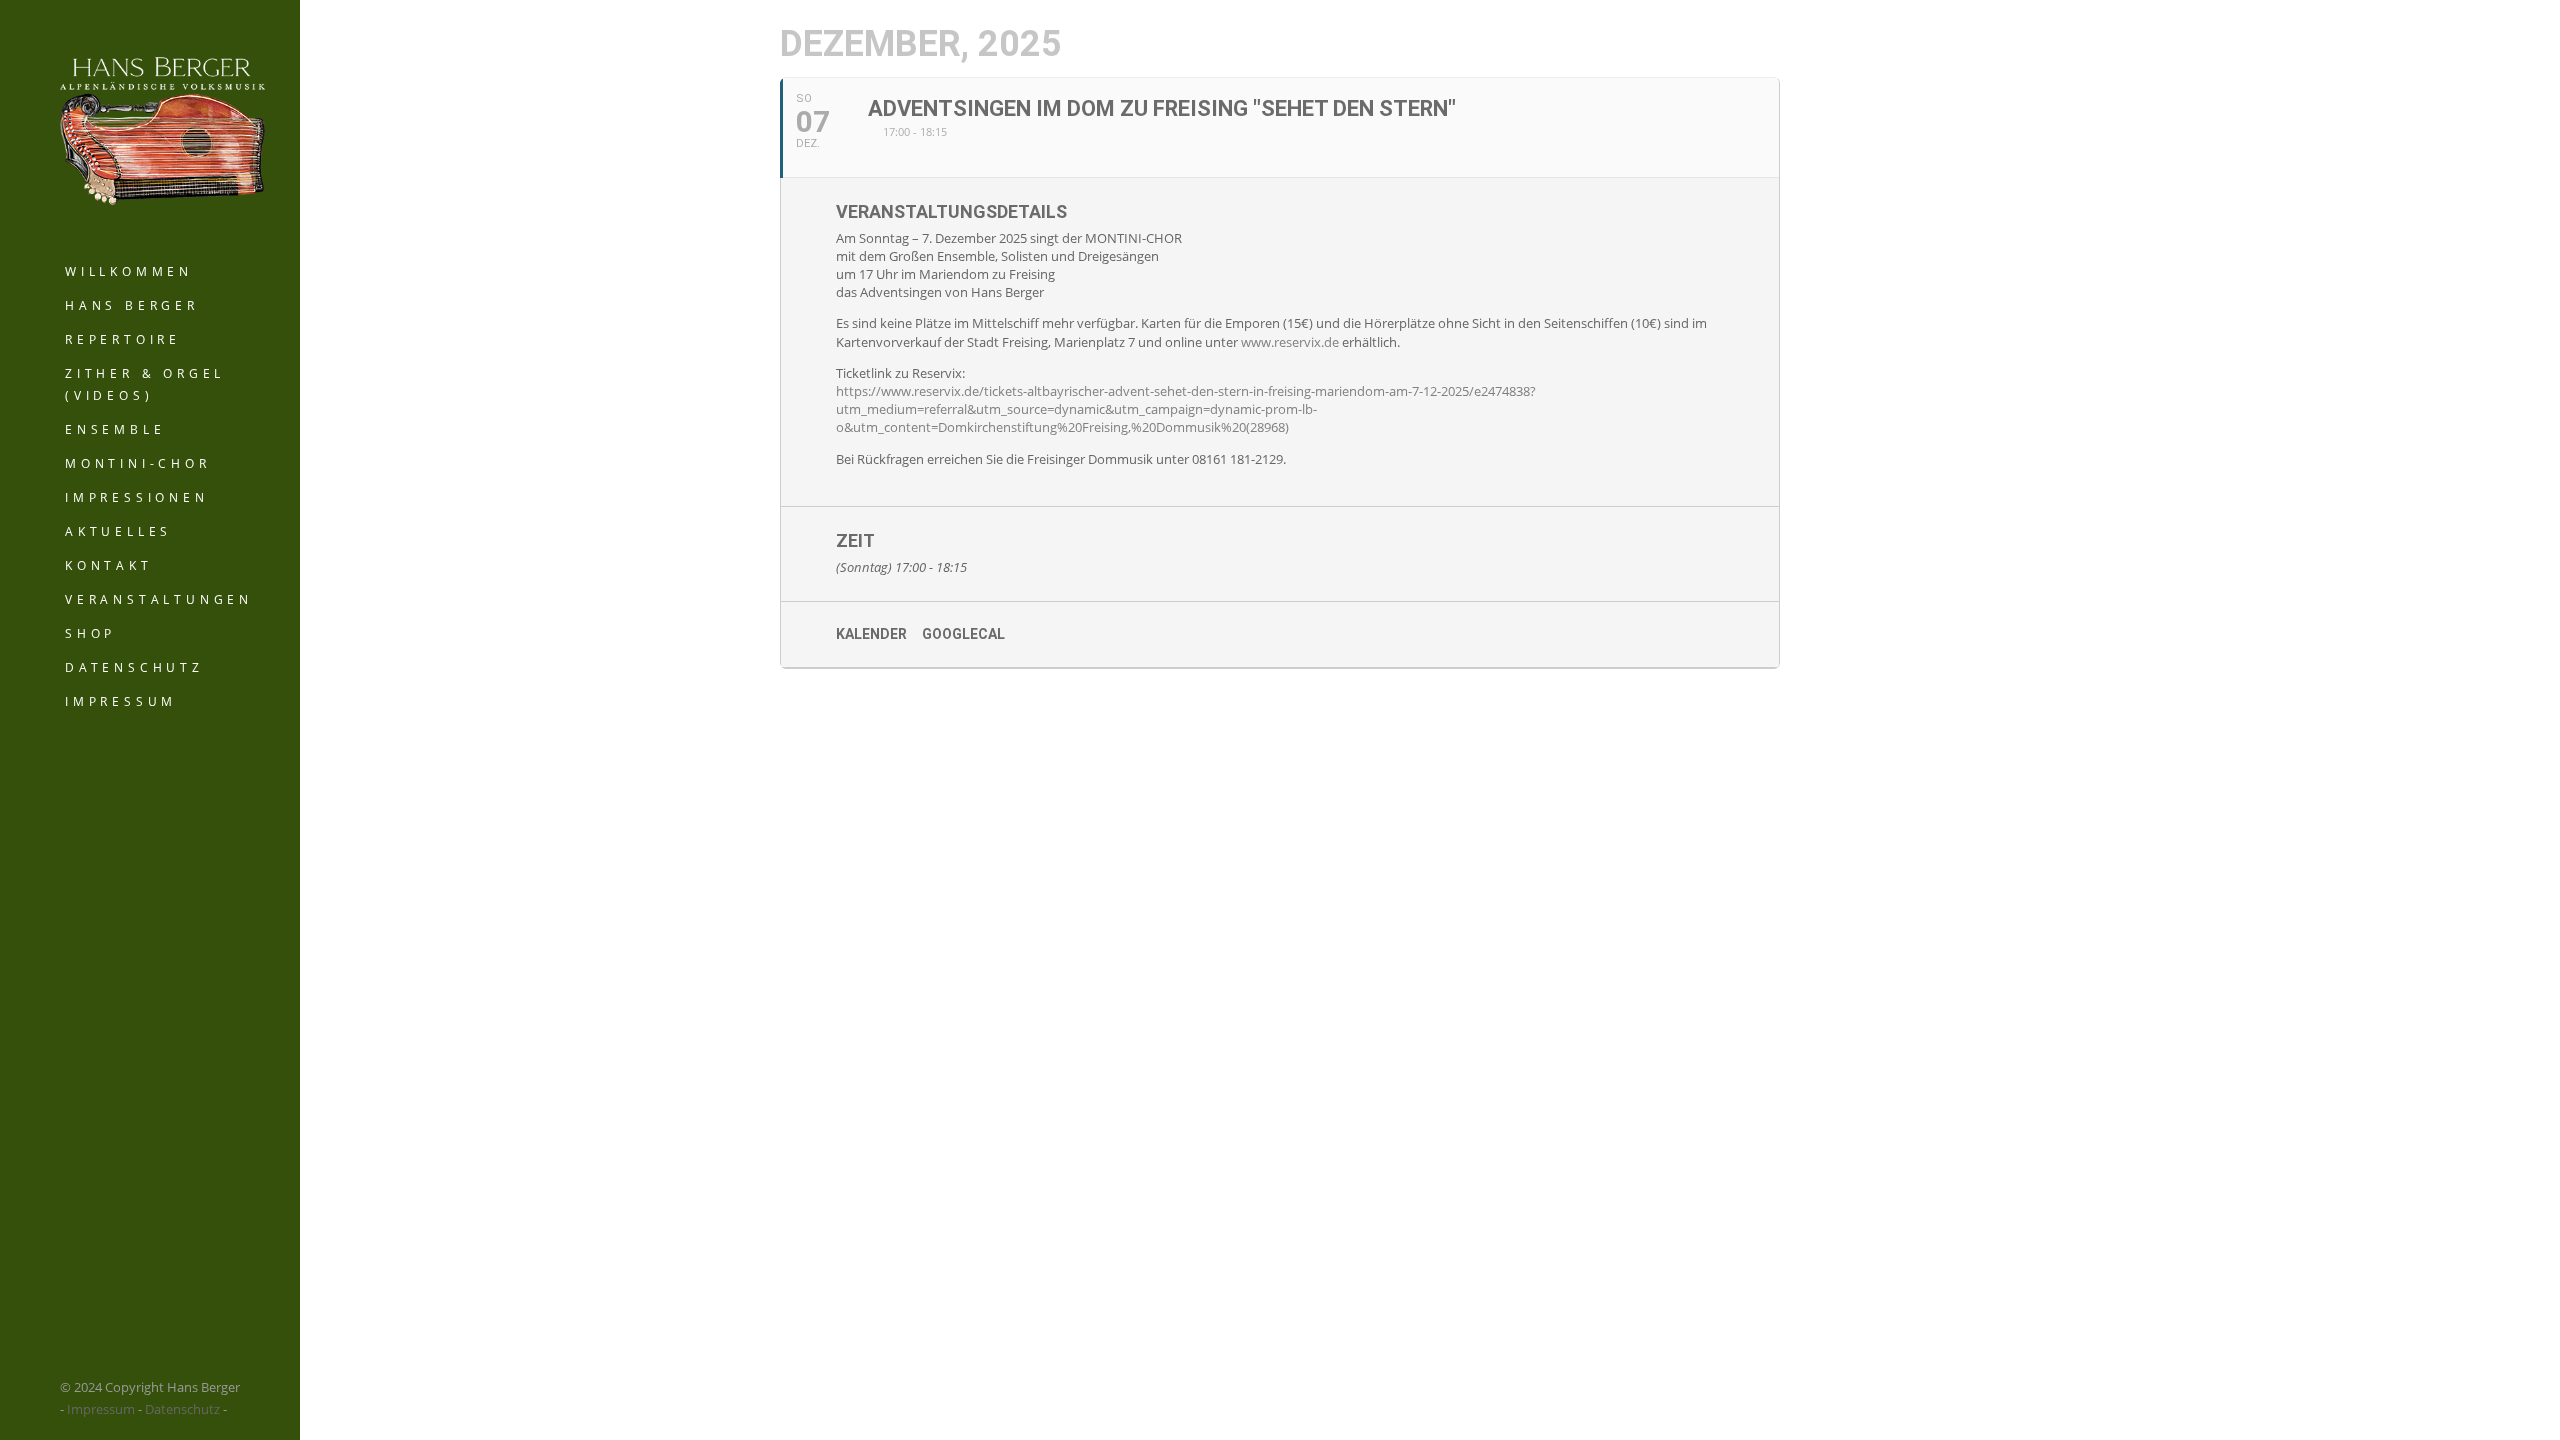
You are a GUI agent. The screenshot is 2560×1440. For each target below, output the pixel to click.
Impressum (121, 701)
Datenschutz (134, 667)
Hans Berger (132, 305)
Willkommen (129, 271)
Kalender (871, 634)
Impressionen (137, 497)
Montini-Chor (138, 463)
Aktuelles (118, 531)
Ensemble (115, 429)
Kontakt (109, 565)
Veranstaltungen (159, 599)
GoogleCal (963, 634)
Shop (90, 633)
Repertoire (123, 339)
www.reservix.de (1290, 342)
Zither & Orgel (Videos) (145, 384)
